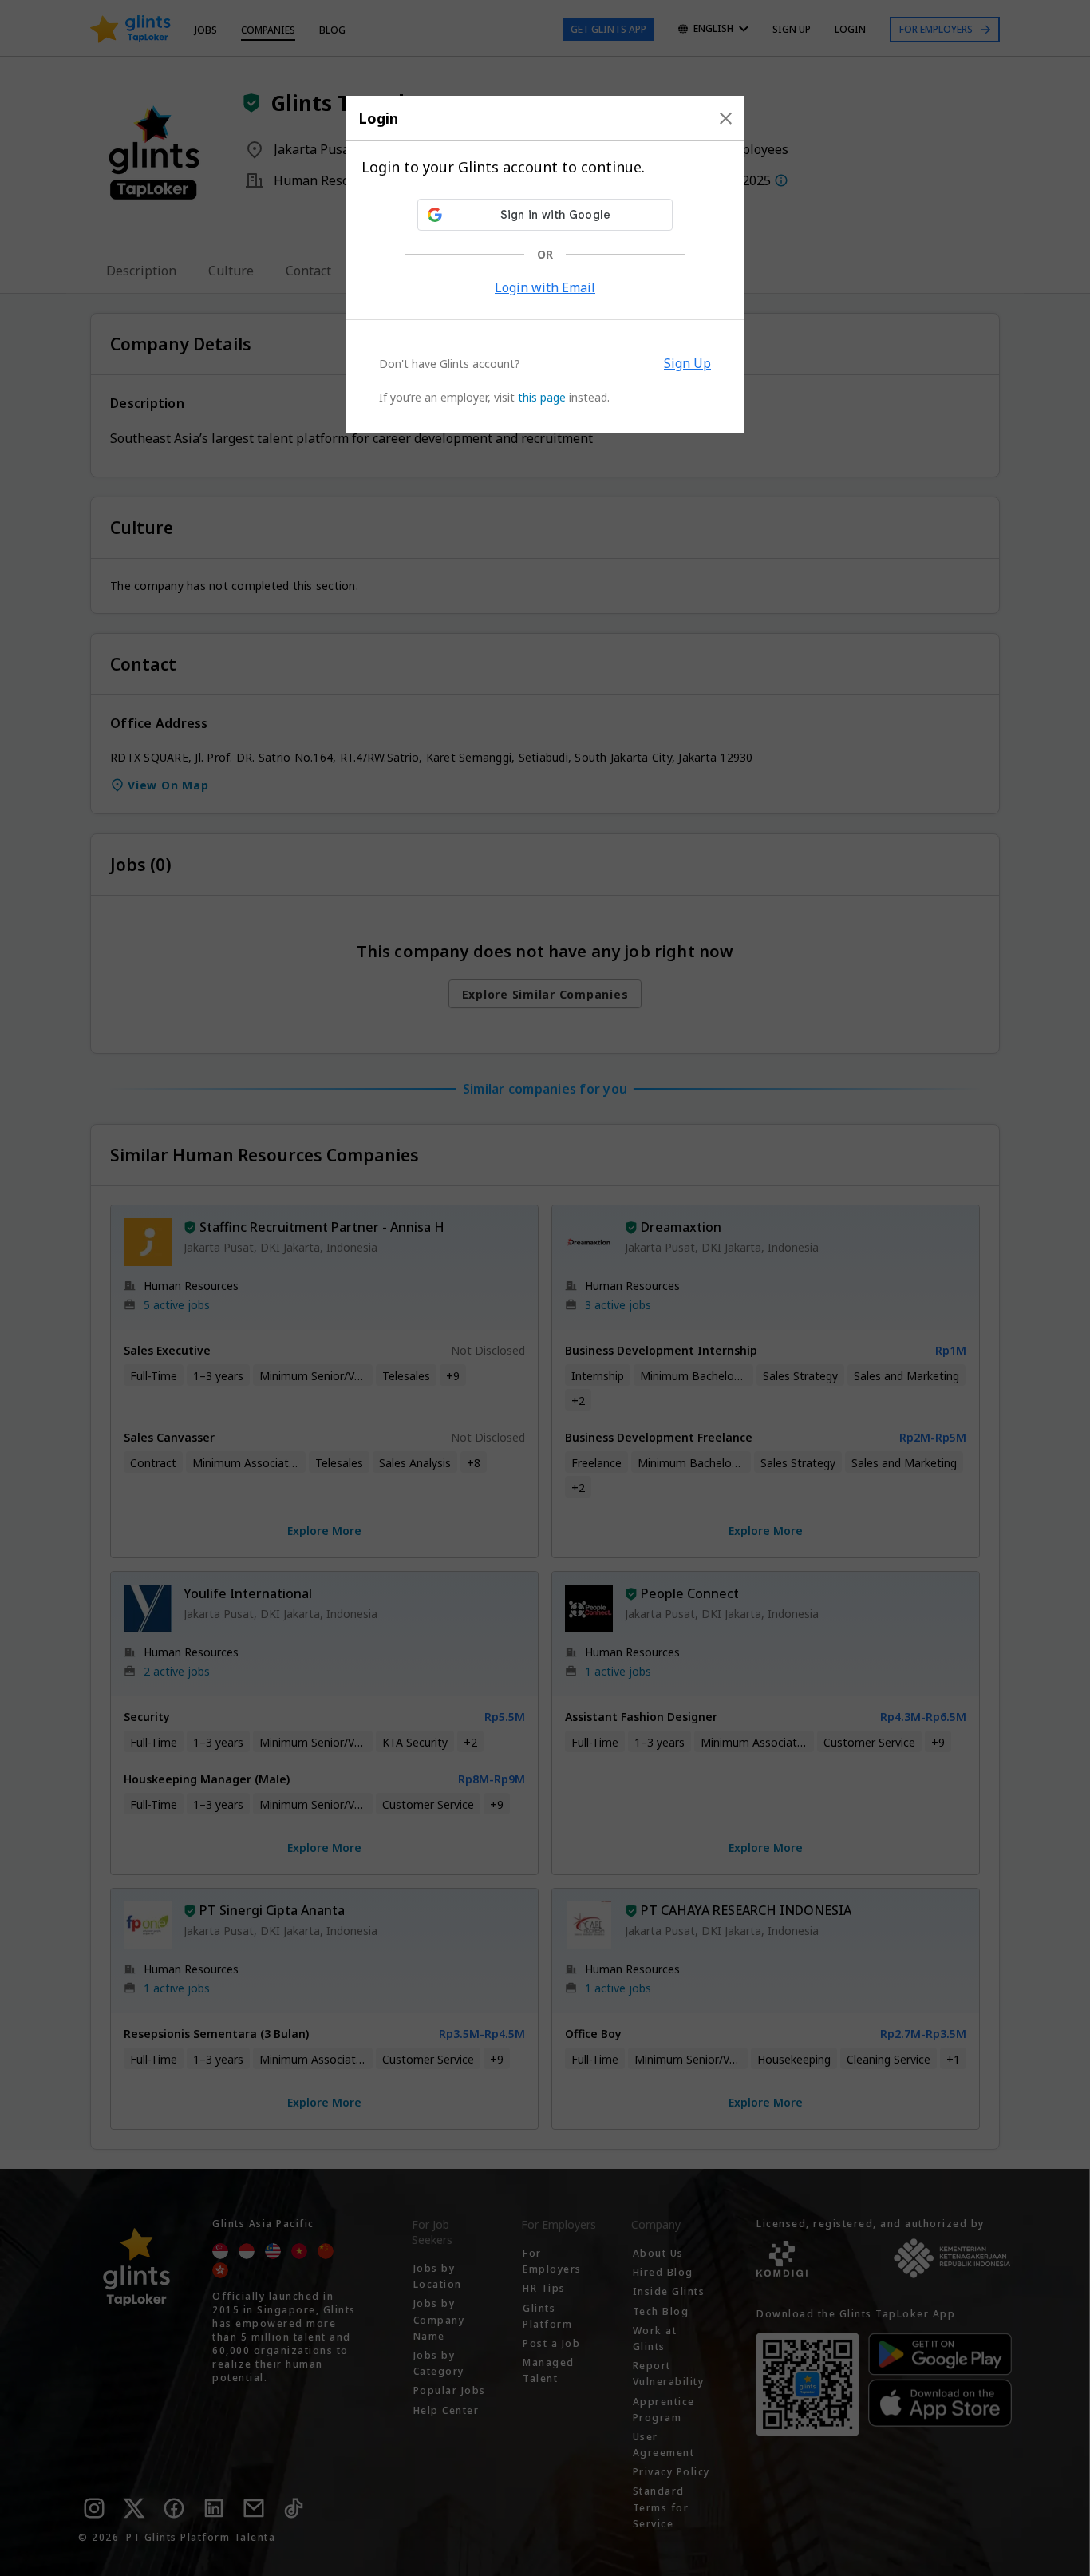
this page (542, 397)
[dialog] (545, 264)
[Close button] (726, 118)
